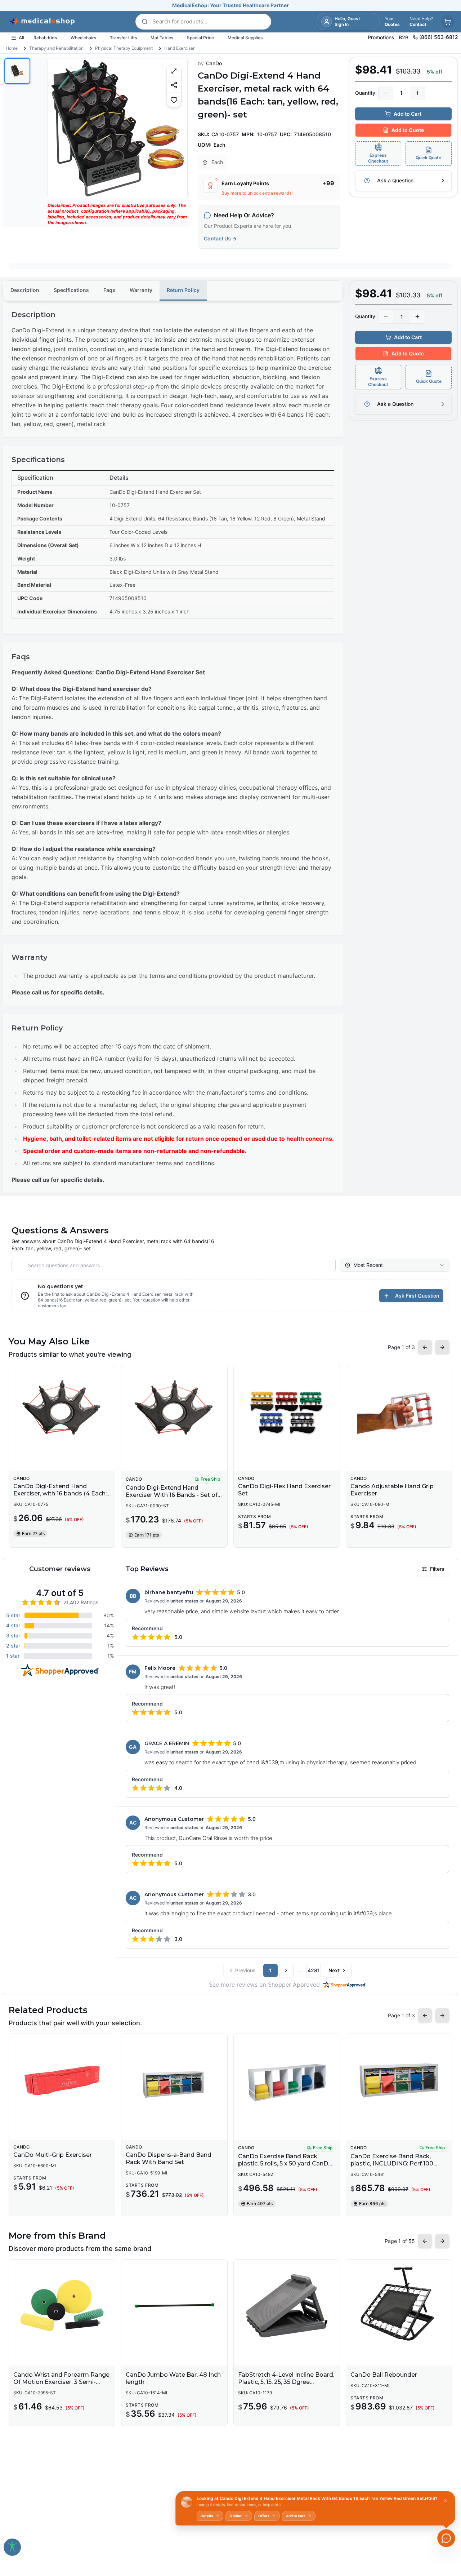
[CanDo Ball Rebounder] (399, 2306)
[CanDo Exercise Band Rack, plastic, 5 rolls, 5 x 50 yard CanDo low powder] (287, 2080)
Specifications (71, 290)
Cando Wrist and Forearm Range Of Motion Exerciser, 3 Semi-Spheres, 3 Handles (61, 2382)
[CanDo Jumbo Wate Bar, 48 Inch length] (174, 2306)
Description (25, 290)
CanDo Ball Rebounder (384, 2375)
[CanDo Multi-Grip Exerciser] (62, 2080)
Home (12, 48)
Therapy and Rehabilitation (56, 48)
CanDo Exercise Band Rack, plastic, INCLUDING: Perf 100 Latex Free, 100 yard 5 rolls (392, 2163)
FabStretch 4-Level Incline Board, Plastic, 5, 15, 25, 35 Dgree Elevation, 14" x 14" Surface (286, 2382)
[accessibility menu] (12, 2547)
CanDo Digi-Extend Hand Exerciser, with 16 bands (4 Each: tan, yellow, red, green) (60, 1493)
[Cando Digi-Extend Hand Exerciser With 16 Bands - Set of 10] (174, 1411)
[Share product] (174, 85)
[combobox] (395, 1265)
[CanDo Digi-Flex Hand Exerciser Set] (287, 1411)
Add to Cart (408, 114)
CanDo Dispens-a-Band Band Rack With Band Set (169, 2158)
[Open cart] (448, 22)
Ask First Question (417, 1296)
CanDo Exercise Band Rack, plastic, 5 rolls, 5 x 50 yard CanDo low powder (285, 2163)
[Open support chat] (446, 2538)
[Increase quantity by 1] (417, 93)
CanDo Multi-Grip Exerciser (53, 2155)
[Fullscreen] (174, 71)
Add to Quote (408, 130)
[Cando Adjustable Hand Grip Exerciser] (399, 1411)
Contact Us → (220, 238)
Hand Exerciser (179, 48)
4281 (314, 1970)
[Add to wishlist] (174, 100)
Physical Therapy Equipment (124, 48)
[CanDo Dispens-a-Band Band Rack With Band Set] (174, 2080)
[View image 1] (17, 71)
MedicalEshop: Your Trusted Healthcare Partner (230, 5)
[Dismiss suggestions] (446, 2501)
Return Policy (183, 290)
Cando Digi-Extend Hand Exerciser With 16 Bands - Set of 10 (172, 1495)
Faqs (109, 290)
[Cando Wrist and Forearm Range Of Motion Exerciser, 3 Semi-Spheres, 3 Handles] (62, 2306)
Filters (437, 1569)
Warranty (141, 290)
